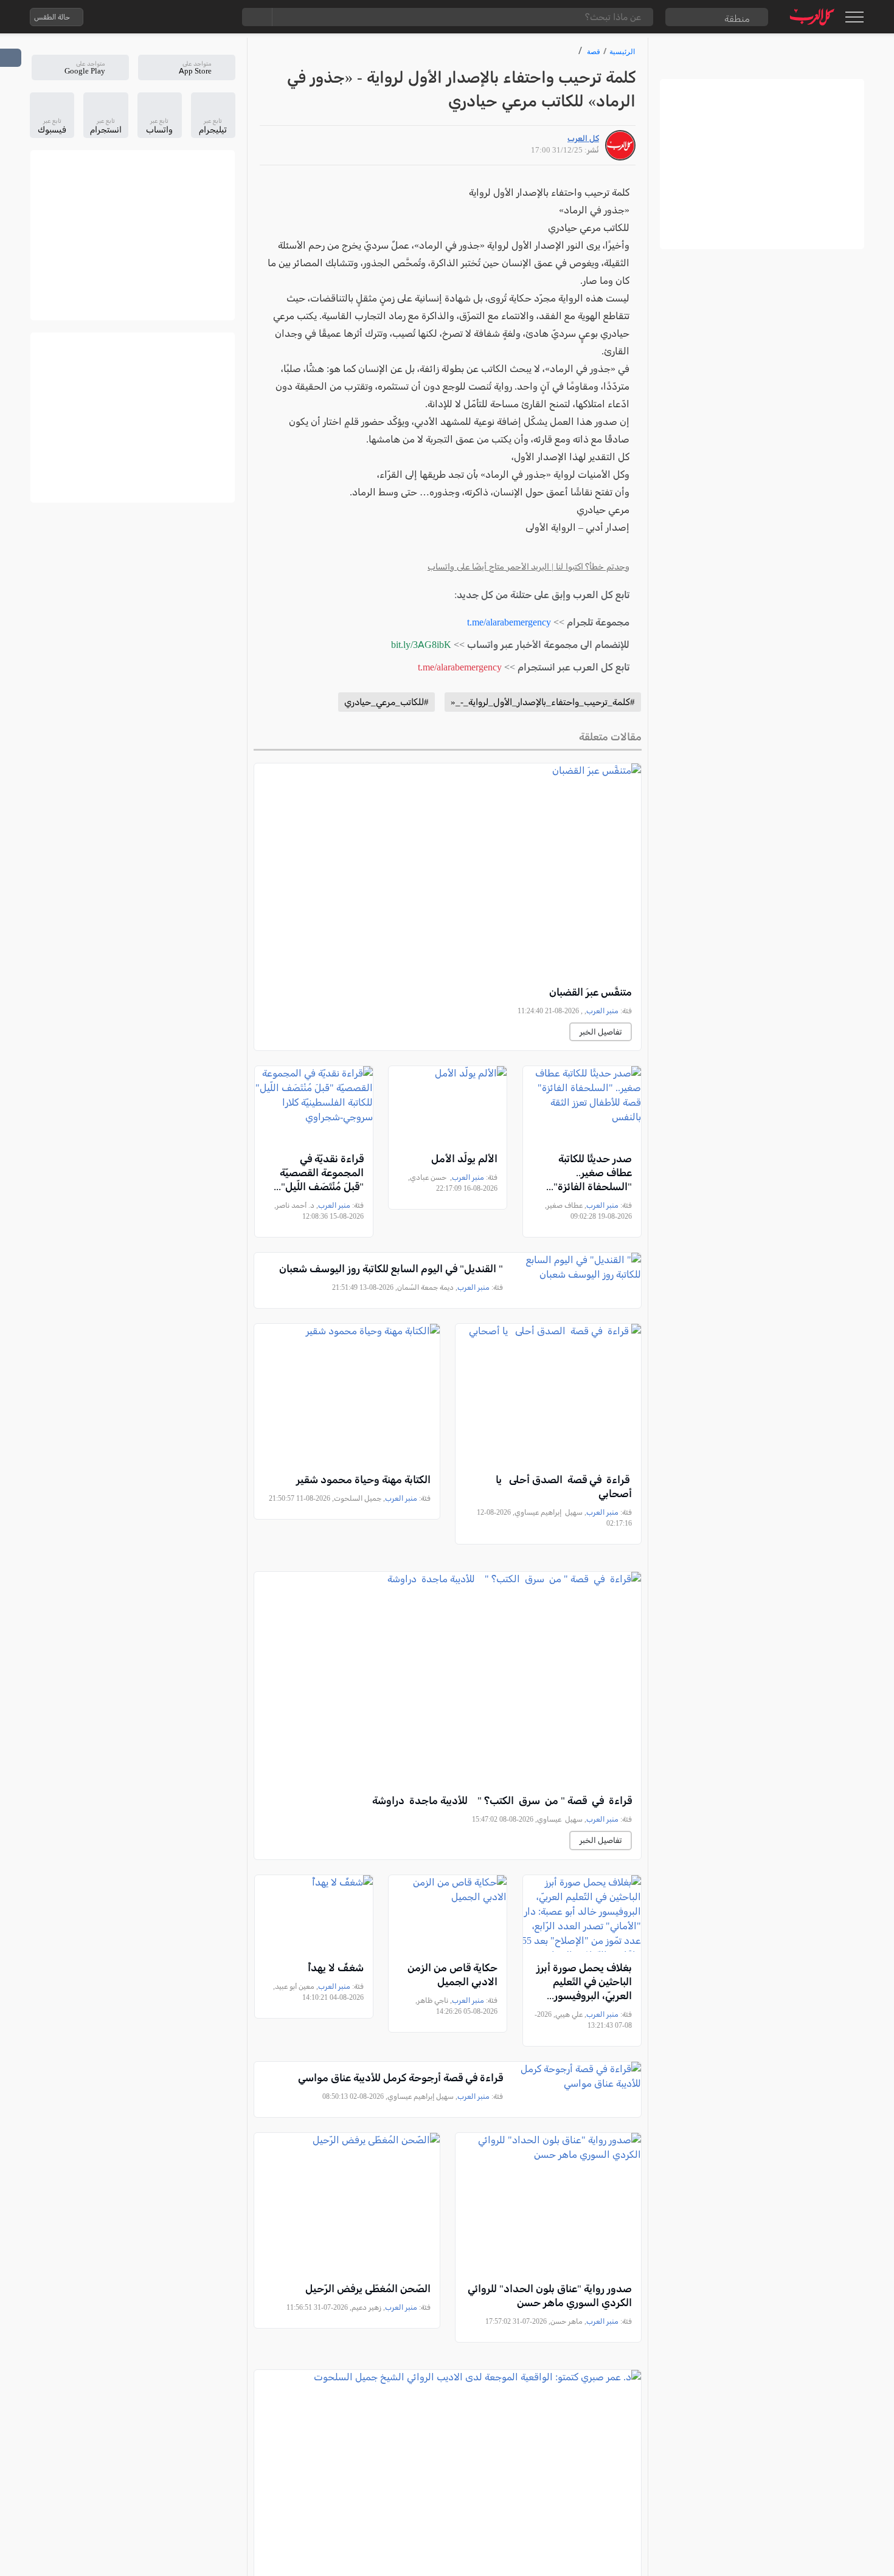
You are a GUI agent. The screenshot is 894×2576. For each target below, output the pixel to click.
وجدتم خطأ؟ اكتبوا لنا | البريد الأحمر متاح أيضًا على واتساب (528, 567)
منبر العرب (602, 1011)
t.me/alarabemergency (509, 622)
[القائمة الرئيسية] (854, 17)
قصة (594, 51)
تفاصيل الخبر (601, 1032)
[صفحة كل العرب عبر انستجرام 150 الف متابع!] (218, 17)
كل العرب (583, 138)
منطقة (737, 19)
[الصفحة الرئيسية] (812, 17)
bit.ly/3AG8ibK (421, 645)
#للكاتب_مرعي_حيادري (386, 702)
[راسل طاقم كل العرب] (145, 17)
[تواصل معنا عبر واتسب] (120, 17)
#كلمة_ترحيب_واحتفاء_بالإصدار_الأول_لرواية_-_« (543, 702)
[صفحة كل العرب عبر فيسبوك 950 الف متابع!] (193, 17)
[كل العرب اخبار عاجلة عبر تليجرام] (169, 17)
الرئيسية (622, 51)
